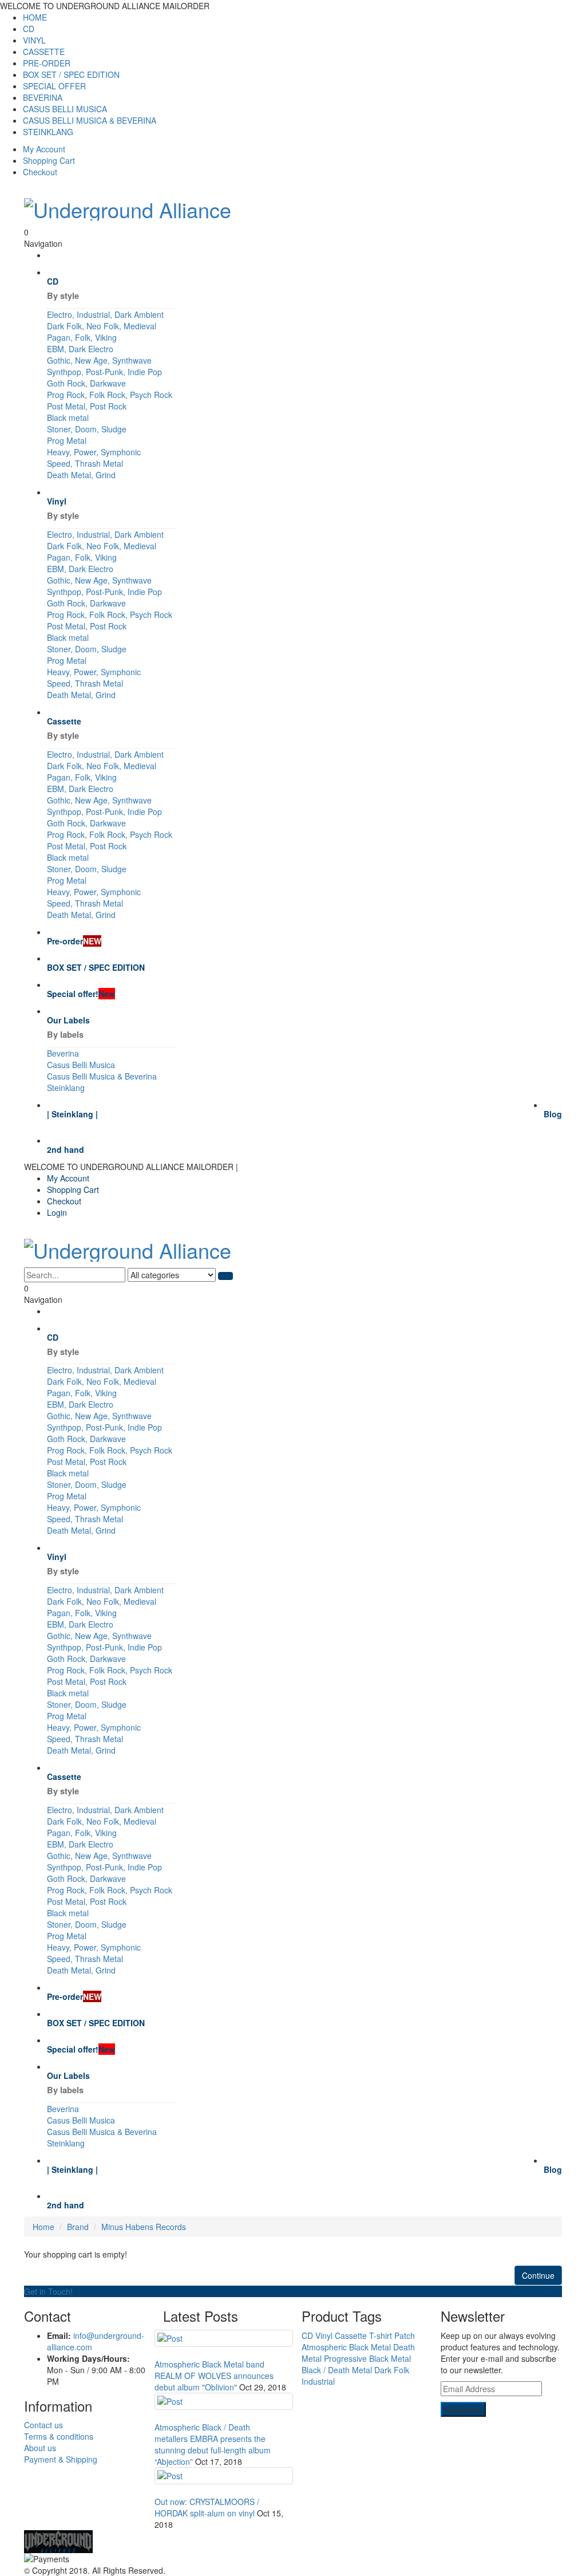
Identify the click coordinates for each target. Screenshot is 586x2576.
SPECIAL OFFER (54, 86)
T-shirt (381, 2335)
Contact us (43, 2425)
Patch (405, 2335)
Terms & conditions (59, 2436)
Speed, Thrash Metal (85, 463)
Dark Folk (392, 2370)
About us (40, 2448)
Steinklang (66, 1088)
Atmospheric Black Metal (346, 2347)
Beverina (63, 1053)
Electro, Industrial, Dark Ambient (105, 314)
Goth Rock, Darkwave (86, 383)
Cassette (351, 2335)
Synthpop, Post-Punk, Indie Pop (104, 372)
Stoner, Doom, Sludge (87, 429)
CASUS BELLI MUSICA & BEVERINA (90, 120)
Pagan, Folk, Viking (82, 337)
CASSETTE (44, 52)
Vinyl (324, 2335)
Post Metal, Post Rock (87, 406)
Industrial (318, 2381)
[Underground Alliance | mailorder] (293, 2542)
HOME (35, 17)
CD (29, 29)
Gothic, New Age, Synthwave (99, 360)
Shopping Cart (49, 160)
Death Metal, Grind (81, 475)
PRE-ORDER (47, 63)
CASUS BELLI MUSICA (65, 109)
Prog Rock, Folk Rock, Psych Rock (110, 395)
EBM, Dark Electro (80, 349)
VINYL (34, 40)
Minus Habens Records (144, 2227)
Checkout (40, 172)
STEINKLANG (48, 132)
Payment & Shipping (61, 2459)
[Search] (225, 1276)
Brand (78, 2227)
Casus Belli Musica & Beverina (102, 1076)
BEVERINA (43, 97)
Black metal (68, 417)
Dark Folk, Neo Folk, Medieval (102, 326)
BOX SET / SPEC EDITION (71, 74)
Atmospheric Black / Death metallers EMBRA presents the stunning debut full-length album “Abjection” (213, 2444)
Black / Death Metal (337, 2370)
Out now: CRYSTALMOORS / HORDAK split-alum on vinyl (207, 2507)
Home (43, 2227)
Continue (538, 2275)
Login (57, 1212)
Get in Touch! (48, 2291)
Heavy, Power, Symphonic (94, 452)
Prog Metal (67, 440)
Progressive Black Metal (367, 2358)
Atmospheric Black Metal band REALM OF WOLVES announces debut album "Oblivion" (214, 2376)
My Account (44, 149)
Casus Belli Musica (81, 1065)
